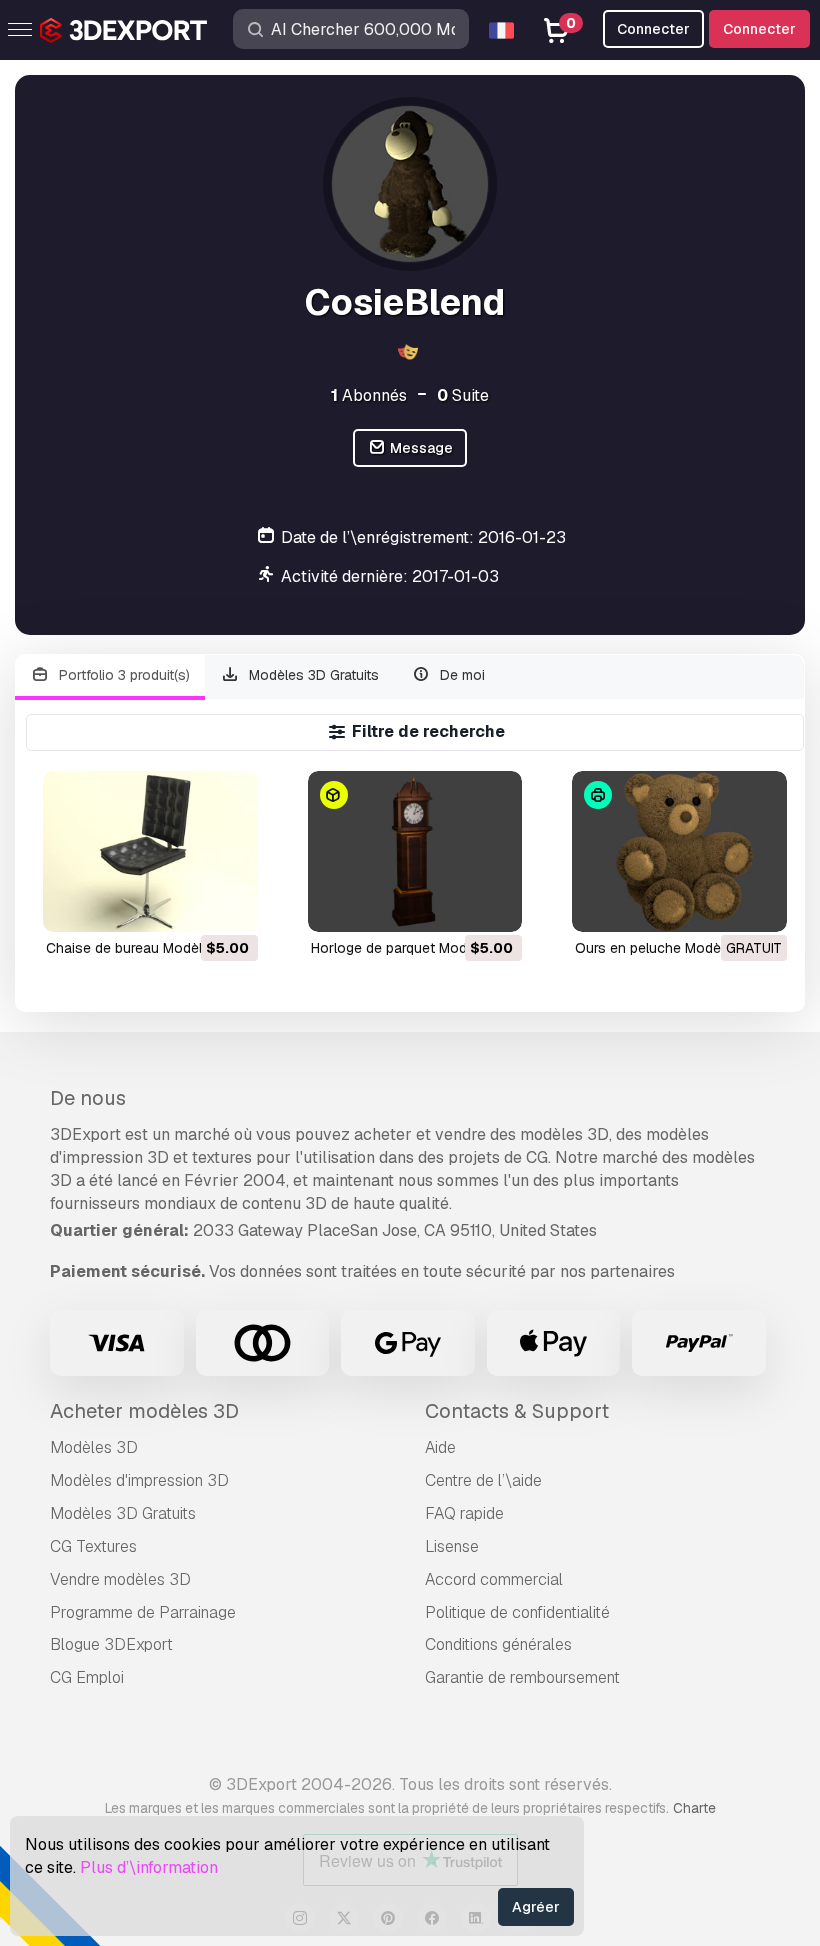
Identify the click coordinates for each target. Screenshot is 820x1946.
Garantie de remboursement (522, 1677)
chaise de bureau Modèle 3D (139, 948)
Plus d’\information (149, 1867)
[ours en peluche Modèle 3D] (679, 851)
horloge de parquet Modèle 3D (409, 948)
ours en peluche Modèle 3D (664, 948)
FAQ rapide (464, 1513)
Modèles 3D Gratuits (312, 675)
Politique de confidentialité (517, 1612)
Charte (694, 1808)
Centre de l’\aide (483, 1480)
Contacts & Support (517, 1411)
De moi (460, 675)
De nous (88, 1098)
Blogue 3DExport (111, 1644)
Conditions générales (498, 1644)
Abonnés (369, 395)
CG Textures (93, 1546)
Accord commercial (494, 1579)
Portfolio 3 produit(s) (122, 675)
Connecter (759, 29)
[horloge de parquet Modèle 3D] (415, 851)
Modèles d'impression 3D (139, 1480)
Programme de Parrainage (143, 1612)
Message (420, 448)
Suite (463, 395)
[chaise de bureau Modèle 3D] (150, 851)
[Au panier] (188, 904)
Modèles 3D (94, 1447)
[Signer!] (229, 904)
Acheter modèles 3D (144, 1411)
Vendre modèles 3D (120, 1579)
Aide (440, 1447)
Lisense (452, 1546)
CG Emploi (87, 1677)
